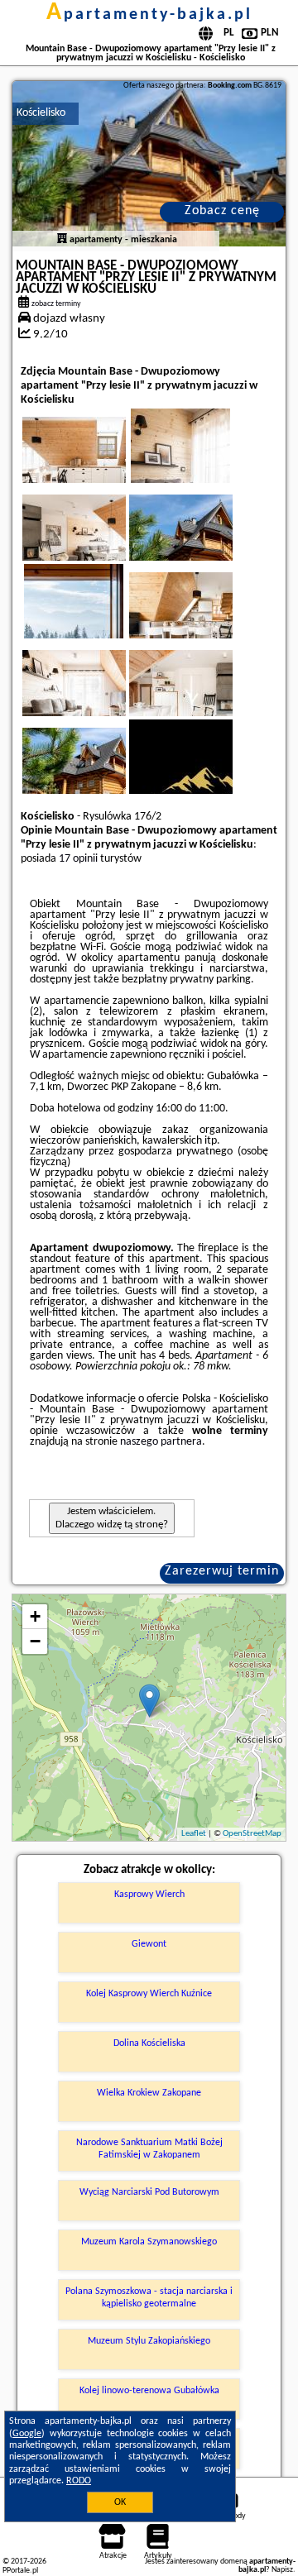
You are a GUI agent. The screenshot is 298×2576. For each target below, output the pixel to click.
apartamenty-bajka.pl (149, 15)
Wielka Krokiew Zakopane (149, 2093)
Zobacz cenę (222, 211)
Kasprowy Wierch (149, 1895)
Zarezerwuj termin (222, 1571)
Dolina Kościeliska (149, 2043)
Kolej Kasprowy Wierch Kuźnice (149, 1994)
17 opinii (78, 859)
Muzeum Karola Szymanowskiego (149, 2242)
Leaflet (194, 1834)
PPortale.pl (20, 2571)
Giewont (149, 1944)
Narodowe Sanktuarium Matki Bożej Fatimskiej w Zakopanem (149, 2148)
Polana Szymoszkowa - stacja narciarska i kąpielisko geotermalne (149, 2297)
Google (27, 2434)
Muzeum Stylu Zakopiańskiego (149, 2341)
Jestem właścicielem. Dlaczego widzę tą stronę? (112, 1518)
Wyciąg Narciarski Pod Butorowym (149, 2192)
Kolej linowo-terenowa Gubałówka (149, 2391)
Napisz (282, 2570)
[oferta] (62, 240)
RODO (79, 2481)
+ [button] (35, 1616)
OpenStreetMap (252, 1834)
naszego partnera (161, 1442)
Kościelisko (41, 113)
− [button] (35, 1641)
